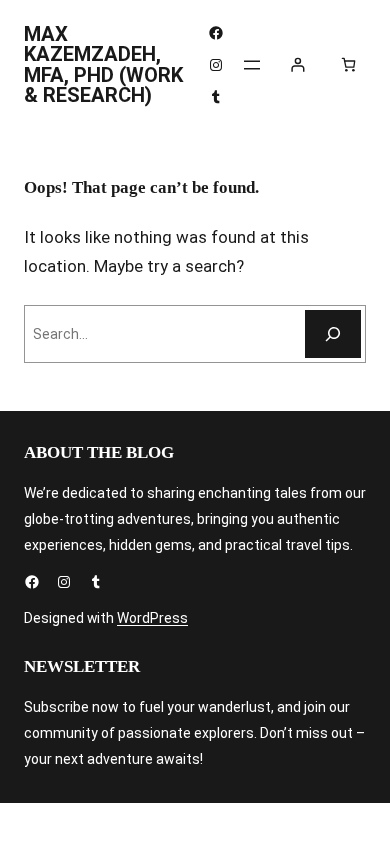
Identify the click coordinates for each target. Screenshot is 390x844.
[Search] (333, 334)
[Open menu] (252, 65)
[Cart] (348, 64)
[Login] (297, 64)
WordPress (152, 618)
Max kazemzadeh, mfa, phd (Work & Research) (103, 64)
